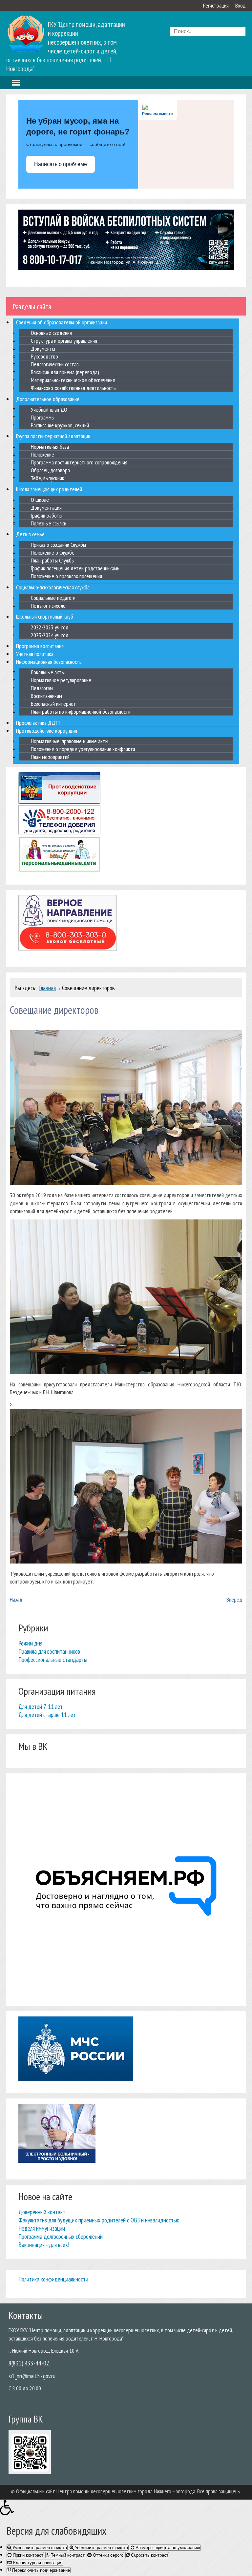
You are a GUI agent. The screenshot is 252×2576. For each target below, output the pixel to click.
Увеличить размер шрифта (101, 2548)
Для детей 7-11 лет (41, 1706)
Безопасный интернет (53, 704)
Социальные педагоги (53, 598)
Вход (241, 5)
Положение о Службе (53, 552)
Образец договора (50, 470)
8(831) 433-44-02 (29, 2363)
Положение (42, 454)
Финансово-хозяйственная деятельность (73, 388)
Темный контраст (67, 2555)
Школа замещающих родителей (49, 489)
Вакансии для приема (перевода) (65, 372)
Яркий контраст (27, 2555)
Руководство (44, 356)
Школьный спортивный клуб (45, 617)
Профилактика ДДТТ (38, 723)
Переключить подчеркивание (40, 2570)
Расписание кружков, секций (60, 425)
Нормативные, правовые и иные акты (70, 741)
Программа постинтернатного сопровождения (79, 462)
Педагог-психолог (49, 606)
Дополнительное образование (48, 399)
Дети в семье (30, 534)
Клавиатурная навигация (37, 2563)
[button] (126, 2507)
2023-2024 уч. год (50, 635)
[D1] (126, 1183)
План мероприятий (50, 756)
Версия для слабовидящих (57, 2531)
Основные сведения (51, 333)
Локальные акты (48, 672)
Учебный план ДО (49, 409)
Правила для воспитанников (49, 1651)
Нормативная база (50, 447)
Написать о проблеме (61, 164)
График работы (47, 515)
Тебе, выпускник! (48, 478)
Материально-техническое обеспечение (73, 380)
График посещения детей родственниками (75, 568)
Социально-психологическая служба (53, 587)
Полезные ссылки (49, 523)
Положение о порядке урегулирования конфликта (83, 749)
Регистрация (216, 5)
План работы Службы (53, 560)
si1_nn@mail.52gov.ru (32, 2376)
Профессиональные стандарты (53, 1659)
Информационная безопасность (49, 662)
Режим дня (30, 1643)
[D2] (126, 1372)
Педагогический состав (55, 364)
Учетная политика (35, 654)
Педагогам (42, 688)
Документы (43, 348)
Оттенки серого (107, 2555)
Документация (46, 508)
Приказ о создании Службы (58, 545)
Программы (43, 417)
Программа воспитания (40, 646)
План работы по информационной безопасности (81, 712)
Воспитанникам (46, 696)
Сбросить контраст (149, 2555)
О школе (40, 500)
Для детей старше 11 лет (47, 1715)
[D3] (126, 1561)
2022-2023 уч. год (50, 627)
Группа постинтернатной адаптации (53, 436)
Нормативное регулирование (61, 680)
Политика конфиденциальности (53, 2279)
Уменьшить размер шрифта (39, 2548)
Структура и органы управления (64, 341)
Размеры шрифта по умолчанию (167, 2548)
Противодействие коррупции (47, 731)
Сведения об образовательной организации (62, 322)
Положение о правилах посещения (66, 576)
